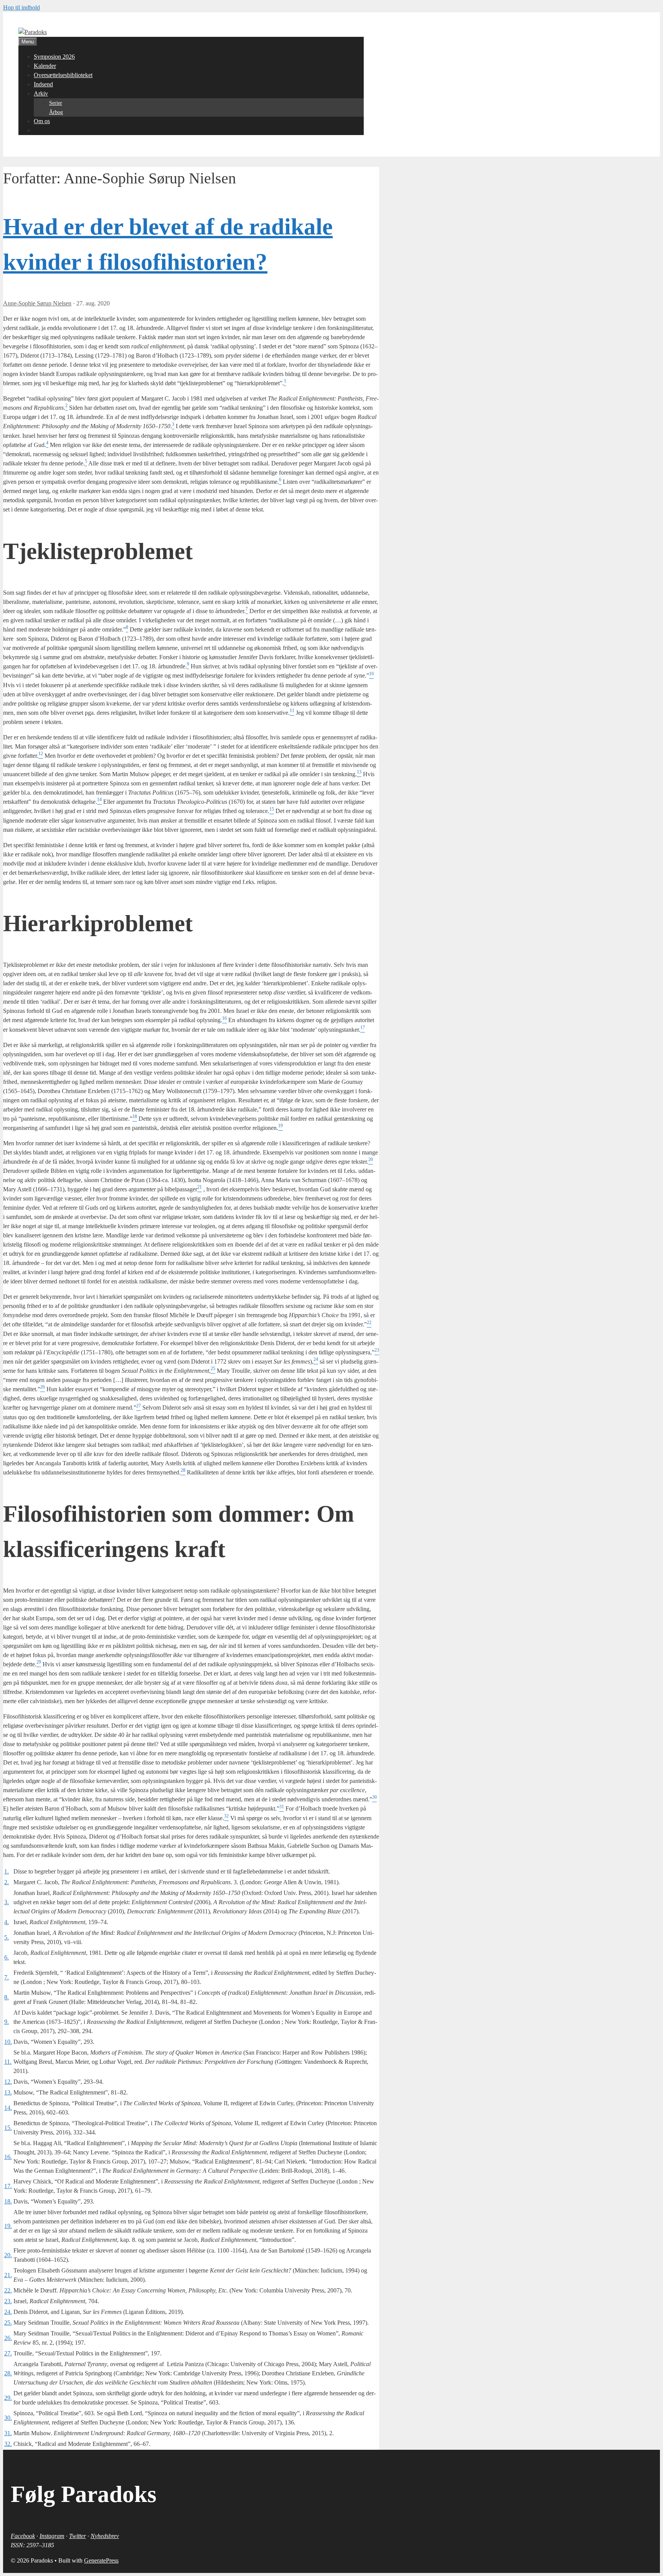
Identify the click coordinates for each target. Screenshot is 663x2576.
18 (135, 1116)
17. (8, 2186)
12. (8, 2082)
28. (8, 2373)
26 (43, 1387)
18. (8, 2201)
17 (363, 1027)
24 (316, 1359)
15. (8, 2128)
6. (7, 1957)
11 (292, 711)
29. (8, 2398)
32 (226, 1816)
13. (8, 2092)
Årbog (56, 112)
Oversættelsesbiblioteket (63, 75)
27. (8, 2353)
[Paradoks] (33, 32)
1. (7, 1871)
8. (7, 1997)
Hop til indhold (21, 7)
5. (7, 1937)
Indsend (43, 84)
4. (7, 1922)
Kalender (45, 66)
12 (41, 754)
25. (8, 2323)
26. (8, 2338)
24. (8, 2312)
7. (7, 1977)
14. (8, 2108)
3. (7, 1902)
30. (8, 2418)
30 (374, 1797)
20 (371, 1159)
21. (8, 2275)
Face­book (23, 2536)
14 (99, 800)
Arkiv (41, 93)
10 (371, 673)
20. (8, 2255)
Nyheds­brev (105, 2536)
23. (8, 2301)
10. (8, 2042)
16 (224, 1018)
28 (183, 1470)
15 (272, 809)
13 (359, 772)
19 (280, 1126)
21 (200, 1187)
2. (7, 1882)
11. (8, 2062)
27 (139, 1405)
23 (377, 1350)
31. (8, 2433)
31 (282, 1806)
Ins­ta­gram (52, 2536)
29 (39, 1662)
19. (8, 2226)
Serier (56, 103)
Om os (42, 121)
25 (213, 1369)
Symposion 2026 (54, 57)
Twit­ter (78, 2536)
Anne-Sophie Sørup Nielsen (37, 303)
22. (8, 2290)
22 (369, 1322)
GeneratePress (101, 2560)
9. (7, 2022)
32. (8, 2444)
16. (8, 2157)
